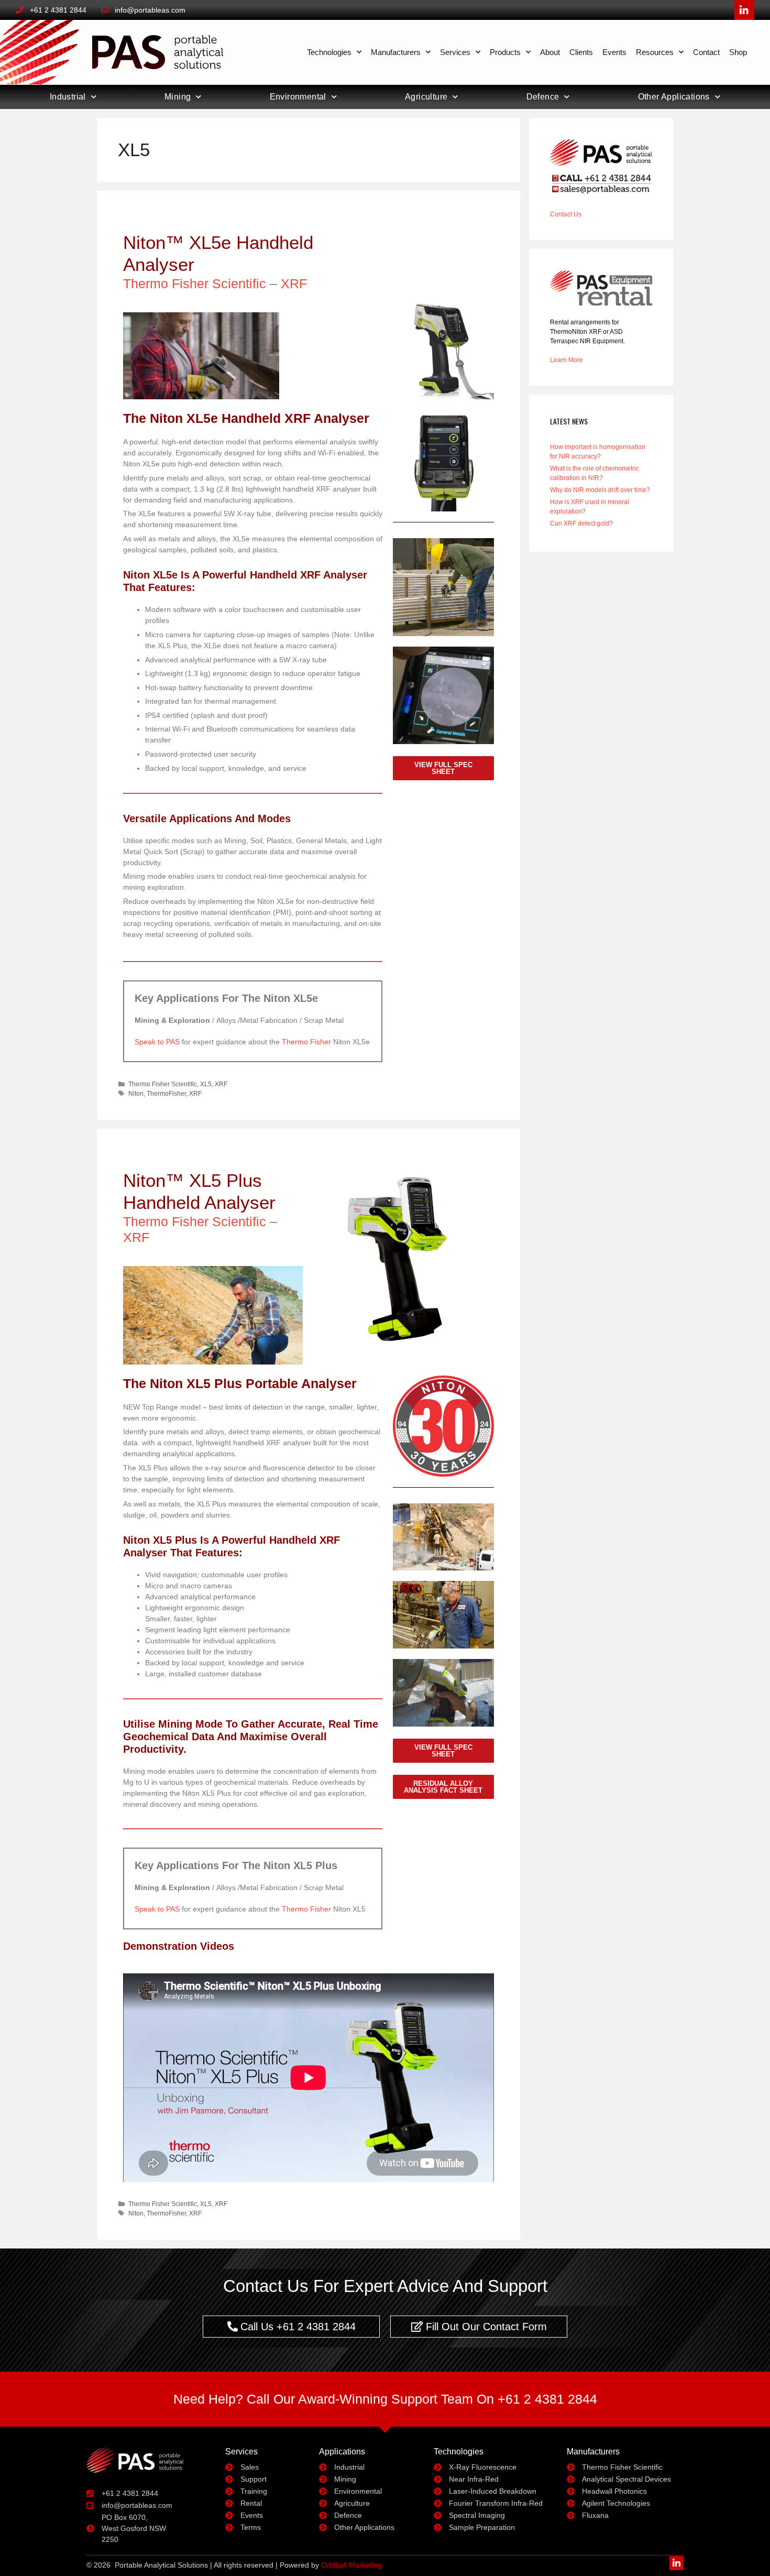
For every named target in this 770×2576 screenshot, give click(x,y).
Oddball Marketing (351, 2565)
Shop (738, 52)
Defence (543, 97)
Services (455, 52)
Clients (581, 52)
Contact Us (566, 214)
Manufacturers (396, 52)
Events (614, 52)
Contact (706, 52)
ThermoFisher (166, 1094)
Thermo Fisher (306, 1042)
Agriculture (426, 97)
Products (505, 52)
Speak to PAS (157, 1042)
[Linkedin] (676, 2563)
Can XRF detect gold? (581, 523)
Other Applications (674, 97)
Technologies (329, 52)
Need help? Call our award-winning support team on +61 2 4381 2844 (385, 2399)
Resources (655, 52)
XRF (294, 283)
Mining (178, 97)
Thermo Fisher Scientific (195, 283)
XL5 (206, 1084)
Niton (136, 1094)
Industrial (68, 97)
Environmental (298, 97)
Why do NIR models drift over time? (600, 490)
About (550, 52)
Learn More (566, 360)
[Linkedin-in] (744, 10)
